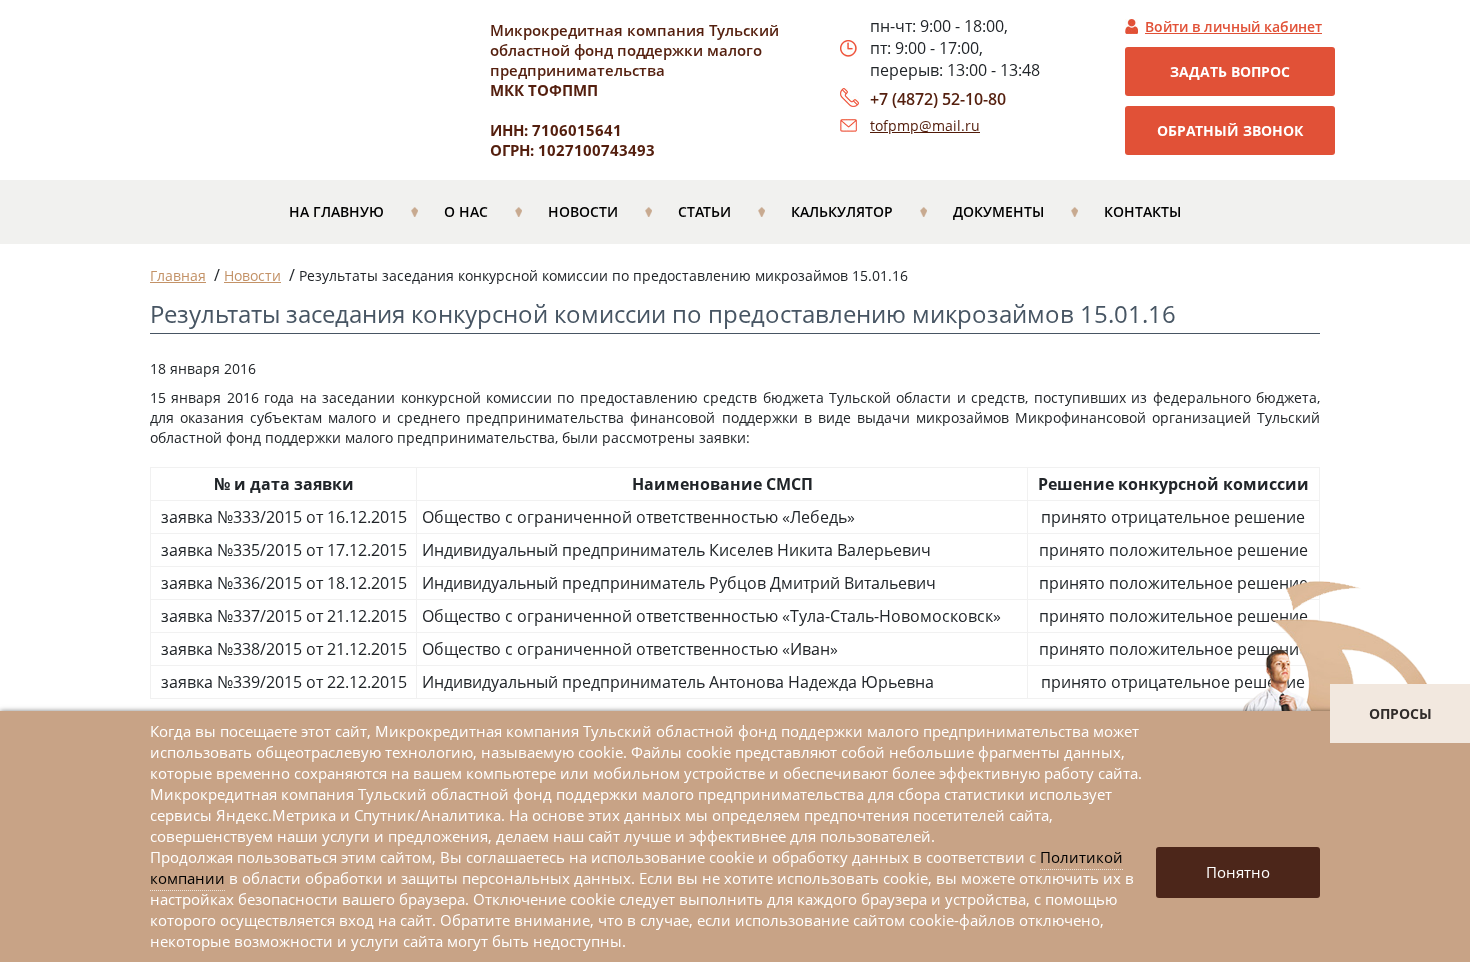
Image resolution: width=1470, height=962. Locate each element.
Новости (583, 211)
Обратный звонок (1230, 130)
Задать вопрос (1230, 71)
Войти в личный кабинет (1233, 26)
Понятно (1238, 872)
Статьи (704, 211)
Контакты (1142, 211)
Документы (998, 211)
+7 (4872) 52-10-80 (938, 99)
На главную (336, 211)
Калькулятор (842, 211)
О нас (466, 211)
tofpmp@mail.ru (925, 125)
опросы (1400, 713)
